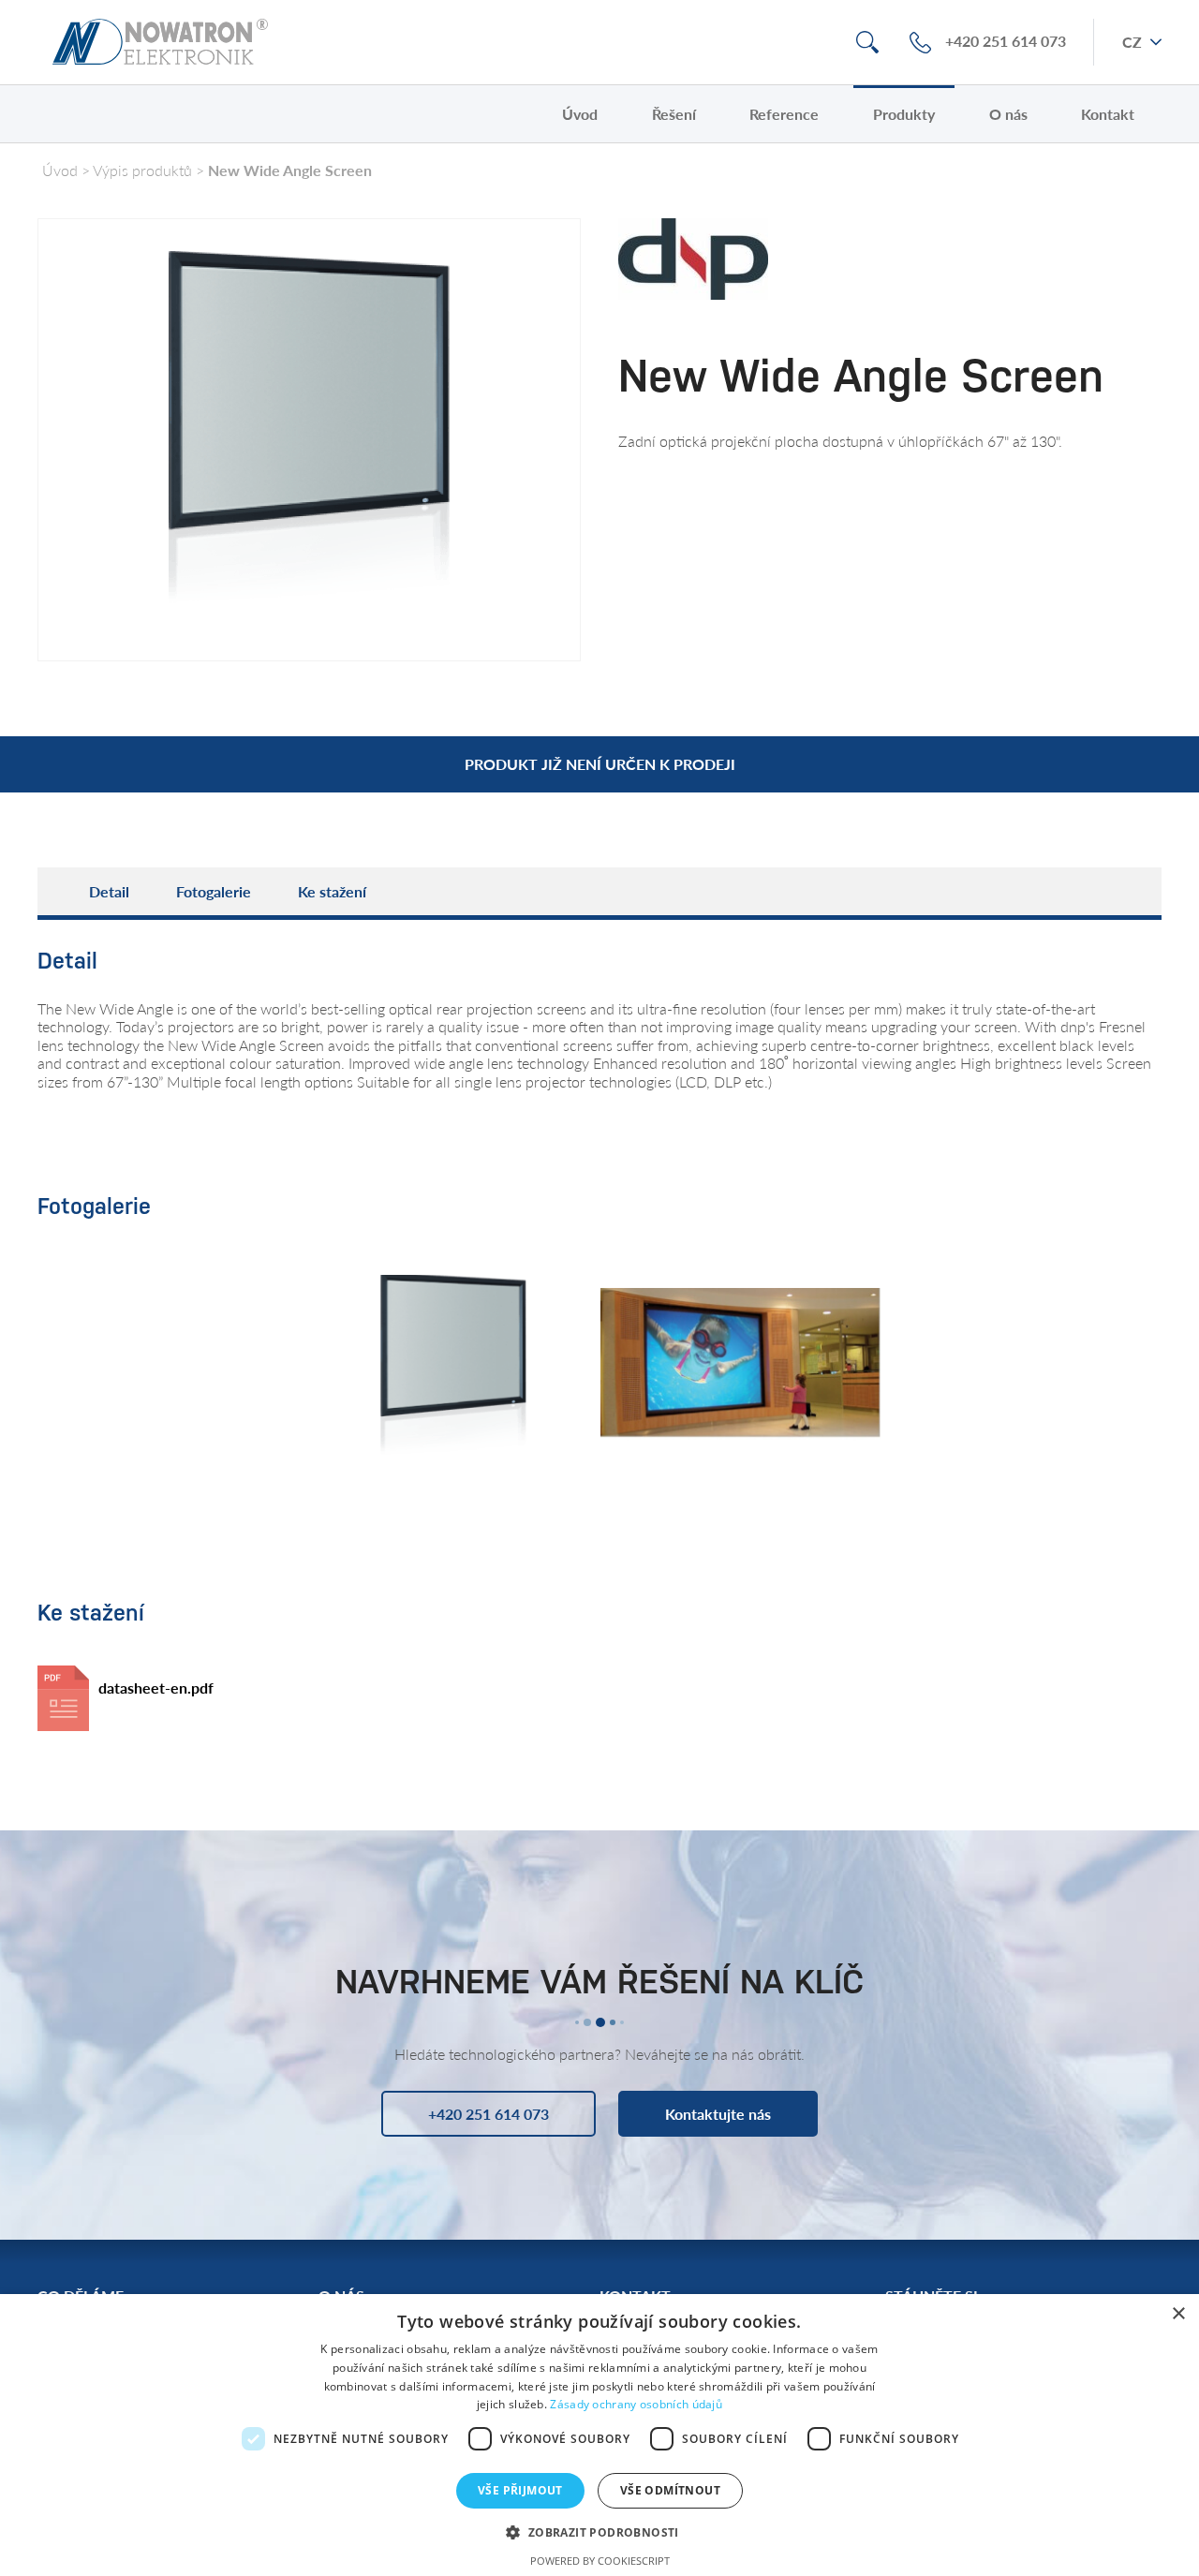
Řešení (674, 114)
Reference (784, 114)
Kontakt (1108, 114)
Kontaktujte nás (718, 2114)
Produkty (904, 114)
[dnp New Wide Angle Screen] (740, 1370)
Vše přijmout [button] (520, 2490)
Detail (109, 891)
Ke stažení (332, 891)
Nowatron (160, 42)
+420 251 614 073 (1006, 42)
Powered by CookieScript (600, 2561)
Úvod (580, 114)
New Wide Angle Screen (290, 170)
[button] (599, 2532)
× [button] (1178, 2314)
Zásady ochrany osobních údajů (636, 2404)
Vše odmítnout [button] (670, 2490)
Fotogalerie (214, 891)
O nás (1008, 114)
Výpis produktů (142, 170)
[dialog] (599, 2435)
